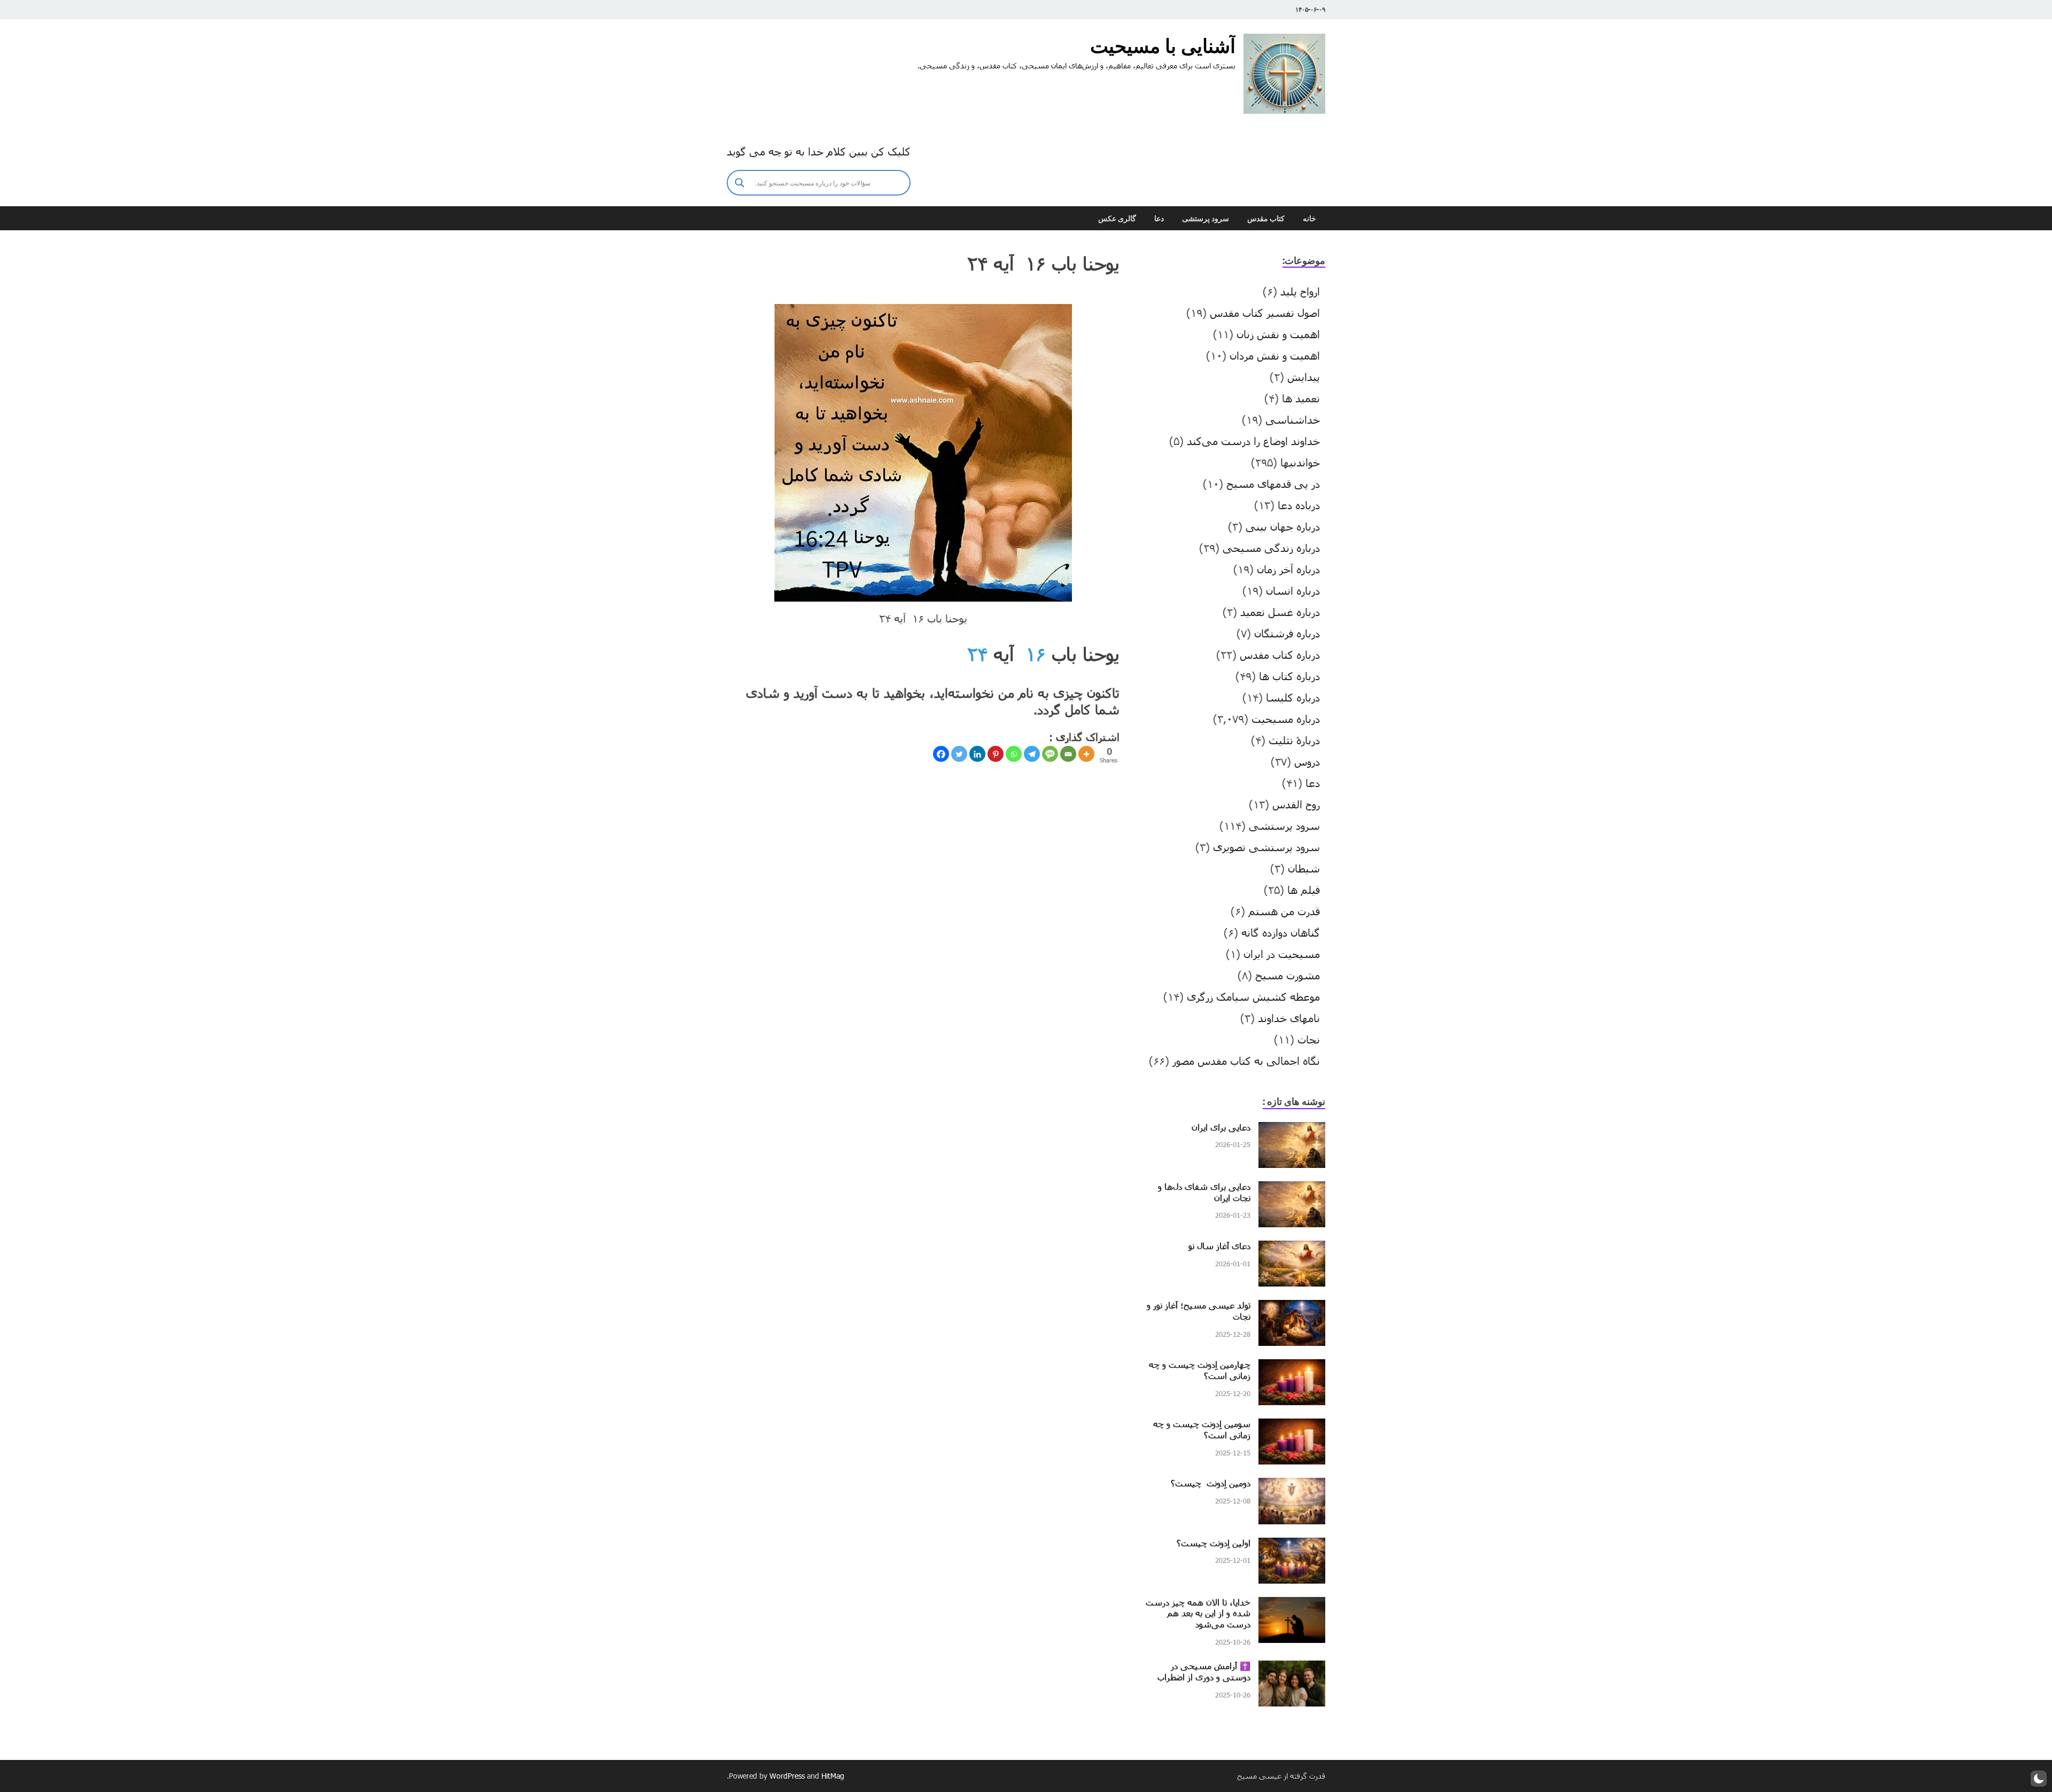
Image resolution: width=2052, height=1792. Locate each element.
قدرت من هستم (1284, 911)
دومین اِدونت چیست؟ (1211, 1483)
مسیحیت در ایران (1282, 954)
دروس (1307, 761)
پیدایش (1304, 377)
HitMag (833, 1776)
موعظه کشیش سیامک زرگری (1253, 996)
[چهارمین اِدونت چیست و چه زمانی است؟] (1292, 1367)
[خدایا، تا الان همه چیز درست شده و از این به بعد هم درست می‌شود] (1292, 1605)
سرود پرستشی (1206, 219)
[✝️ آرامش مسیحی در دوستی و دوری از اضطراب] (1292, 1669)
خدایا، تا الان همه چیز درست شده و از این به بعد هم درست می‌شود (1198, 1613)
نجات (1309, 1039)
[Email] (1068, 754)
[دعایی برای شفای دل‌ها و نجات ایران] (1292, 1189)
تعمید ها (1301, 398)
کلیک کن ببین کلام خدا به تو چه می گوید (819, 151)
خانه (1309, 219)
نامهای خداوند (1289, 1018)
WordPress (787, 1776)
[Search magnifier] (740, 183)
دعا (1159, 219)
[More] (1086, 754)
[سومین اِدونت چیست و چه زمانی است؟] (1292, 1427)
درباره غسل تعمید (1280, 612)
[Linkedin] (977, 754)
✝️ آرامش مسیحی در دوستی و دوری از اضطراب (1204, 1671)
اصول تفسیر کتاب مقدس (1265, 313)
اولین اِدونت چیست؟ (1214, 1543)
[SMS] (1050, 754)
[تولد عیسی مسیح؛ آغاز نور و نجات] (1292, 1308)
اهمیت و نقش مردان (1275, 355)
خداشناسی (1293, 419)
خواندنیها (1300, 462)
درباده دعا (1299, 505)
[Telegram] (1032, 754)
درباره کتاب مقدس (1280, 655)
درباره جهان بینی (1283, 526)
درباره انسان (1293, 590)
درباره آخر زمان (1288, 569)
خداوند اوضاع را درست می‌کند (1253, 441)
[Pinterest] (996, 754)
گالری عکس (1117, 219)
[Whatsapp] (1014, 754)
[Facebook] (941, 754)
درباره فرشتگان (1287, 633)
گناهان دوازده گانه (1281, 932)
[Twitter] (959, 754)
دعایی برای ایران (1221, 1127)
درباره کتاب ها (1289, 676)
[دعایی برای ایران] (1292, 1130)
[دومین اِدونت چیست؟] (1292, 1486)
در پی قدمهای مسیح (1273, 484)
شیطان (1304, 868)
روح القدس (1296, 804)
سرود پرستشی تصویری (1266, 847)
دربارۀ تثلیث (1294, 740)
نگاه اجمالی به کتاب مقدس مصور (1246, 1061)
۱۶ (1036, 654)
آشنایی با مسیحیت (1163, 46)
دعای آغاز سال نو (1219, 1246)
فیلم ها (1304, 890)
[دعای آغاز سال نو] (1292, 1249)
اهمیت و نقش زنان (1278, 334)
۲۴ (977, 654)
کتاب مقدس (1266, 219)
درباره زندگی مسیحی (1271, 548)
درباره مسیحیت (1286, 719)
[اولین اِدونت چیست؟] (1292, 1546)
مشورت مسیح (1288, 975)
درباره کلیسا (1293, 697)
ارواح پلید (1300, 291)
